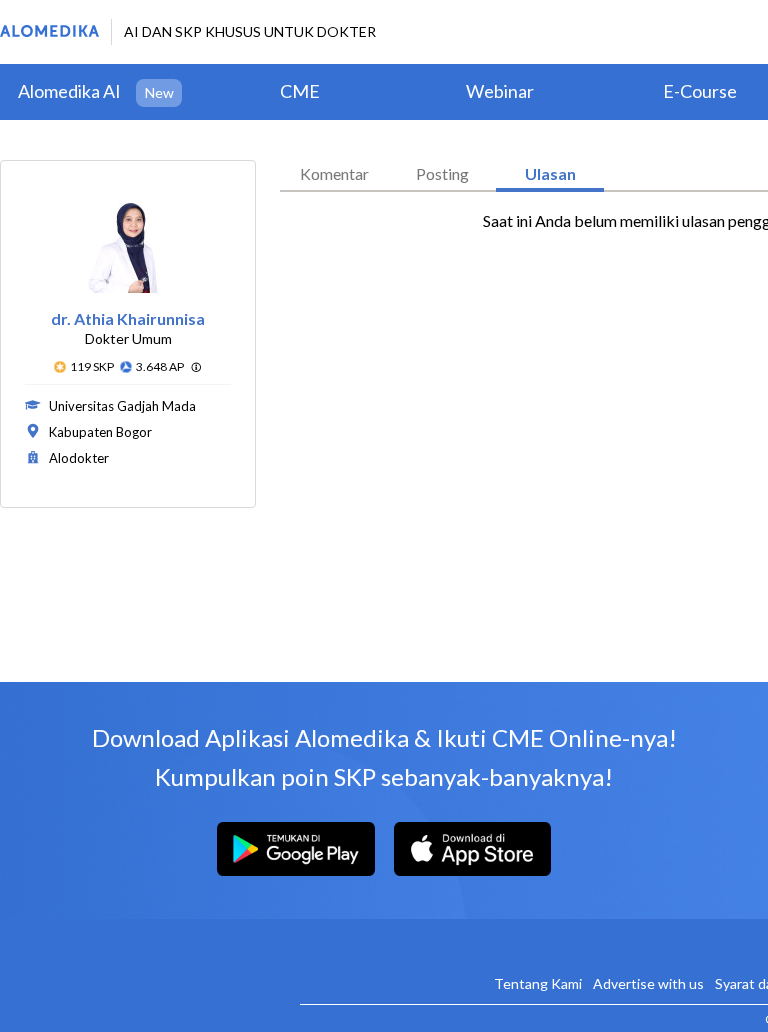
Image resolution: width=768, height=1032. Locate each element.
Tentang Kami (538, 983)
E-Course (700, 91)
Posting (442, 173)
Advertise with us (648, 983)
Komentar (334, 173)
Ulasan (550, 173)
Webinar (500, 91)
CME (300, 91)
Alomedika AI (69, 91)
